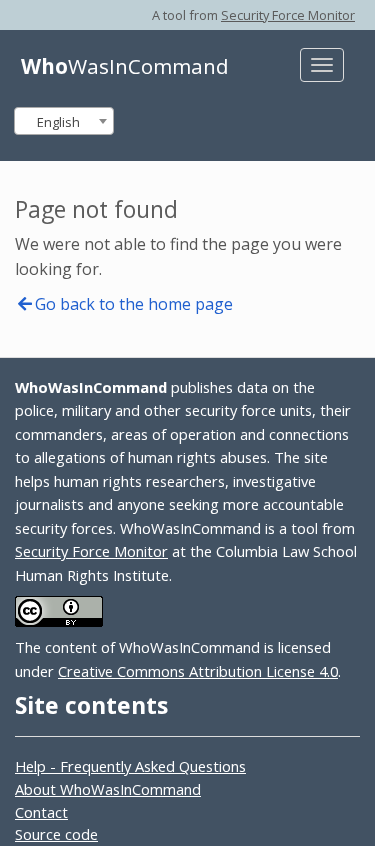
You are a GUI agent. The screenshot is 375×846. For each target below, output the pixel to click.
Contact (41, 812)
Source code (56, 834)
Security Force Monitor (288, 15)
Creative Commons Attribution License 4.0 (198, 671)
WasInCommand (125, 66)
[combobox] (64, 121)
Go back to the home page (134, 304)
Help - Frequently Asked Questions (130, 766)
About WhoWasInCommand (108, 789)
